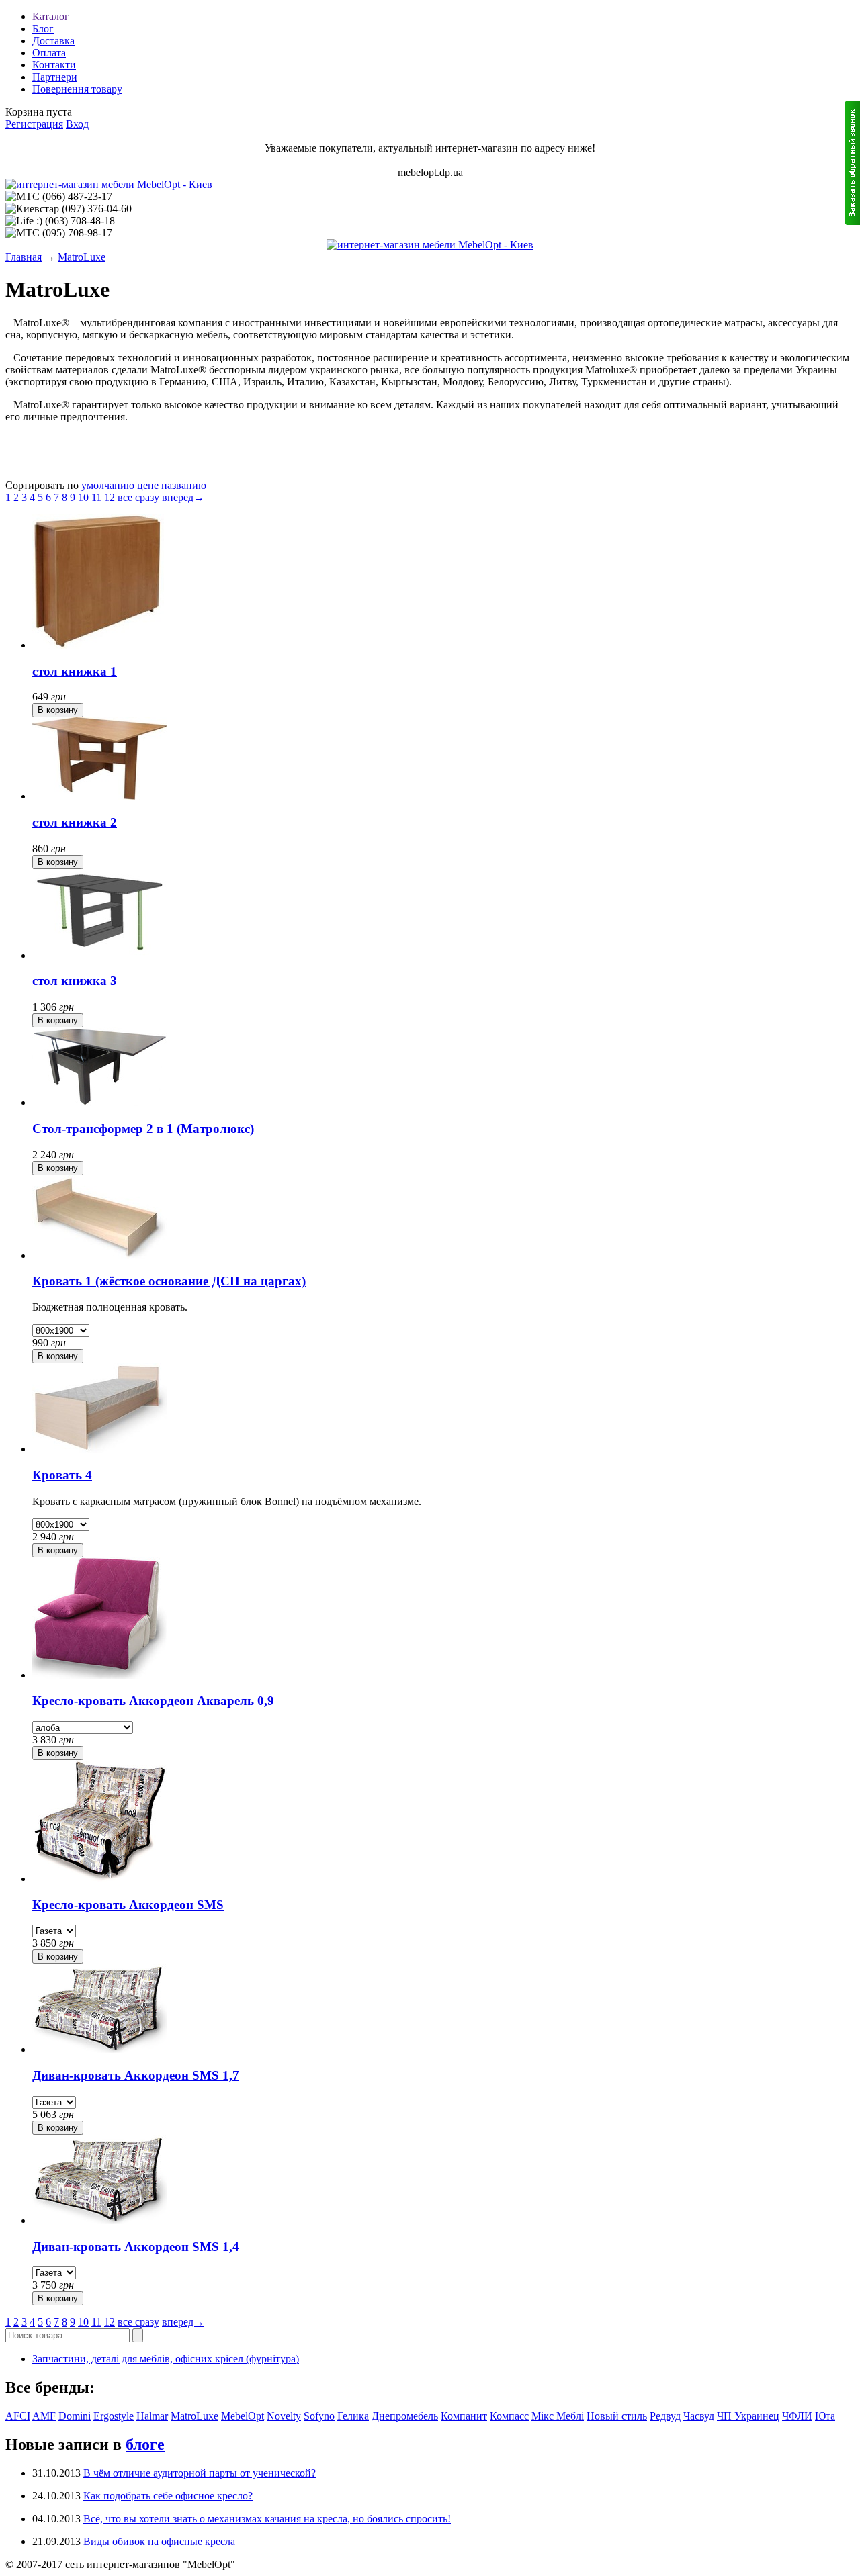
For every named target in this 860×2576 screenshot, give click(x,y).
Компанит (464, 2416)
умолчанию (108, 485)
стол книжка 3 (75, 981)
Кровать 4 (62, 1475)
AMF (44, 2416)
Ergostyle (114, 2416)
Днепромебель (405, 2416)
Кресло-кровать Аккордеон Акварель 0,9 (153, 1701)
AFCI (18, 2416)
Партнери (55, 77)
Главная (24, 257)
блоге (145, 2444)
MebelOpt (243, 2416)
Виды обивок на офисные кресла (159, 2541)
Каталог (51, 16)
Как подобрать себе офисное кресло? (168, 2496)
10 (83, 497)
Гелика (353, 2416)
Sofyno (319, 2416)
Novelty (284, 2416)
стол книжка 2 (75, 822)
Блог (43, 29)
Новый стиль (617, 2416)
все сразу (138, 497)
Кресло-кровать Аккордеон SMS (128, 1905)
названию (184, 485)
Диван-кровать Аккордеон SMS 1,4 (136, 2247)
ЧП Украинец (748, 2416)
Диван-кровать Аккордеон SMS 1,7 (136, 2075)
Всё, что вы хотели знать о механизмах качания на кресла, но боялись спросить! (267, 2519)
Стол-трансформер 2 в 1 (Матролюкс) (143, 1129)
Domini (75, 2416)
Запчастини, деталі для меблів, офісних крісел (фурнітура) (166, 2359)
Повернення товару (77, 89)
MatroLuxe (82, 257)
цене (148, 485)
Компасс (509, 2416)
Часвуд (699, 2416)
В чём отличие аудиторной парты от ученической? (200, 2473)
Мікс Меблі (558, 2416)
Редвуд (665, 2416)
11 (96, 497)
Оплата (49, 53)
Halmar (152, 2416)
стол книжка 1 (75, 671)
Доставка (53, 41)
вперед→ (183, 497)
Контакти (54, 65)
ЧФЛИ (797, 2416)
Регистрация (34, 124)
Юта (825, 2416)
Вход (77, 124)
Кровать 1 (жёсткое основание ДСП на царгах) (169, 1281)
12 (110, 497)
